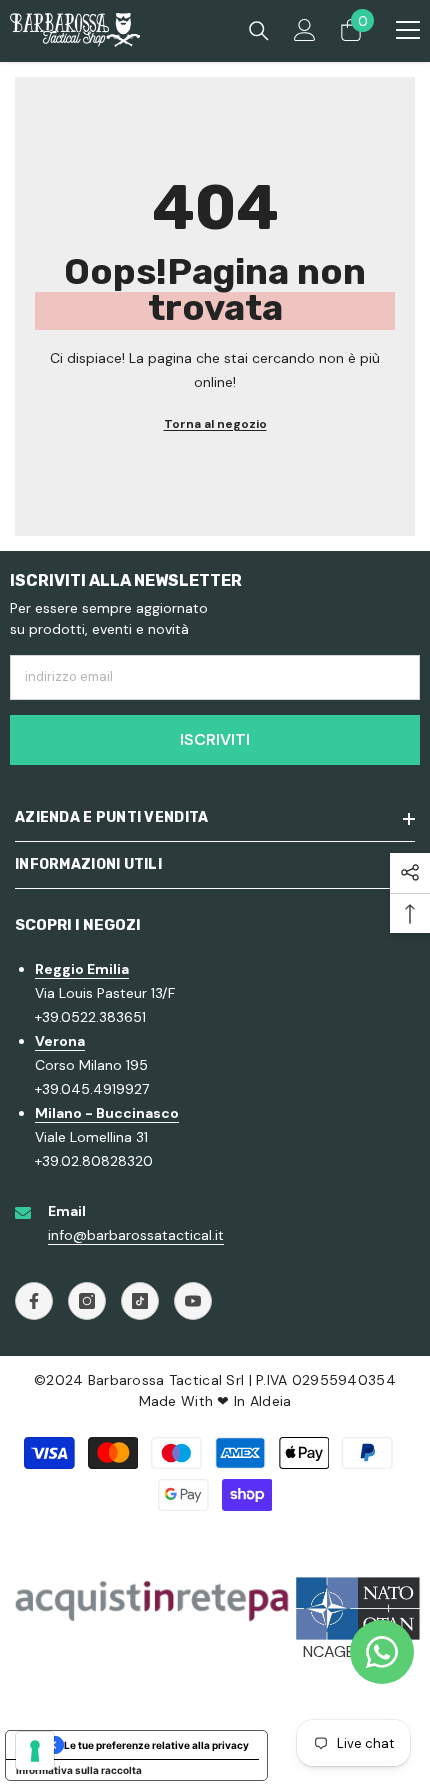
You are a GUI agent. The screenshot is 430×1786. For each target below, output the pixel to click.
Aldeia (271, 1401)
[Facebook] (34, 1301)
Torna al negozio (215, 424)
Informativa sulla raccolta (79, 1770)
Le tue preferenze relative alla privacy (156, 1745)
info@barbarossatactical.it (136, 1235)
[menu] (408, 30)
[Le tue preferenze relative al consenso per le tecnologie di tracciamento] (35, 1751)
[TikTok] (140, 1301)
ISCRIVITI (215, 739)
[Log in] (305, 30)
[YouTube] (193, 1301)
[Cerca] (259, 31)
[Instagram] (87, 1301)
